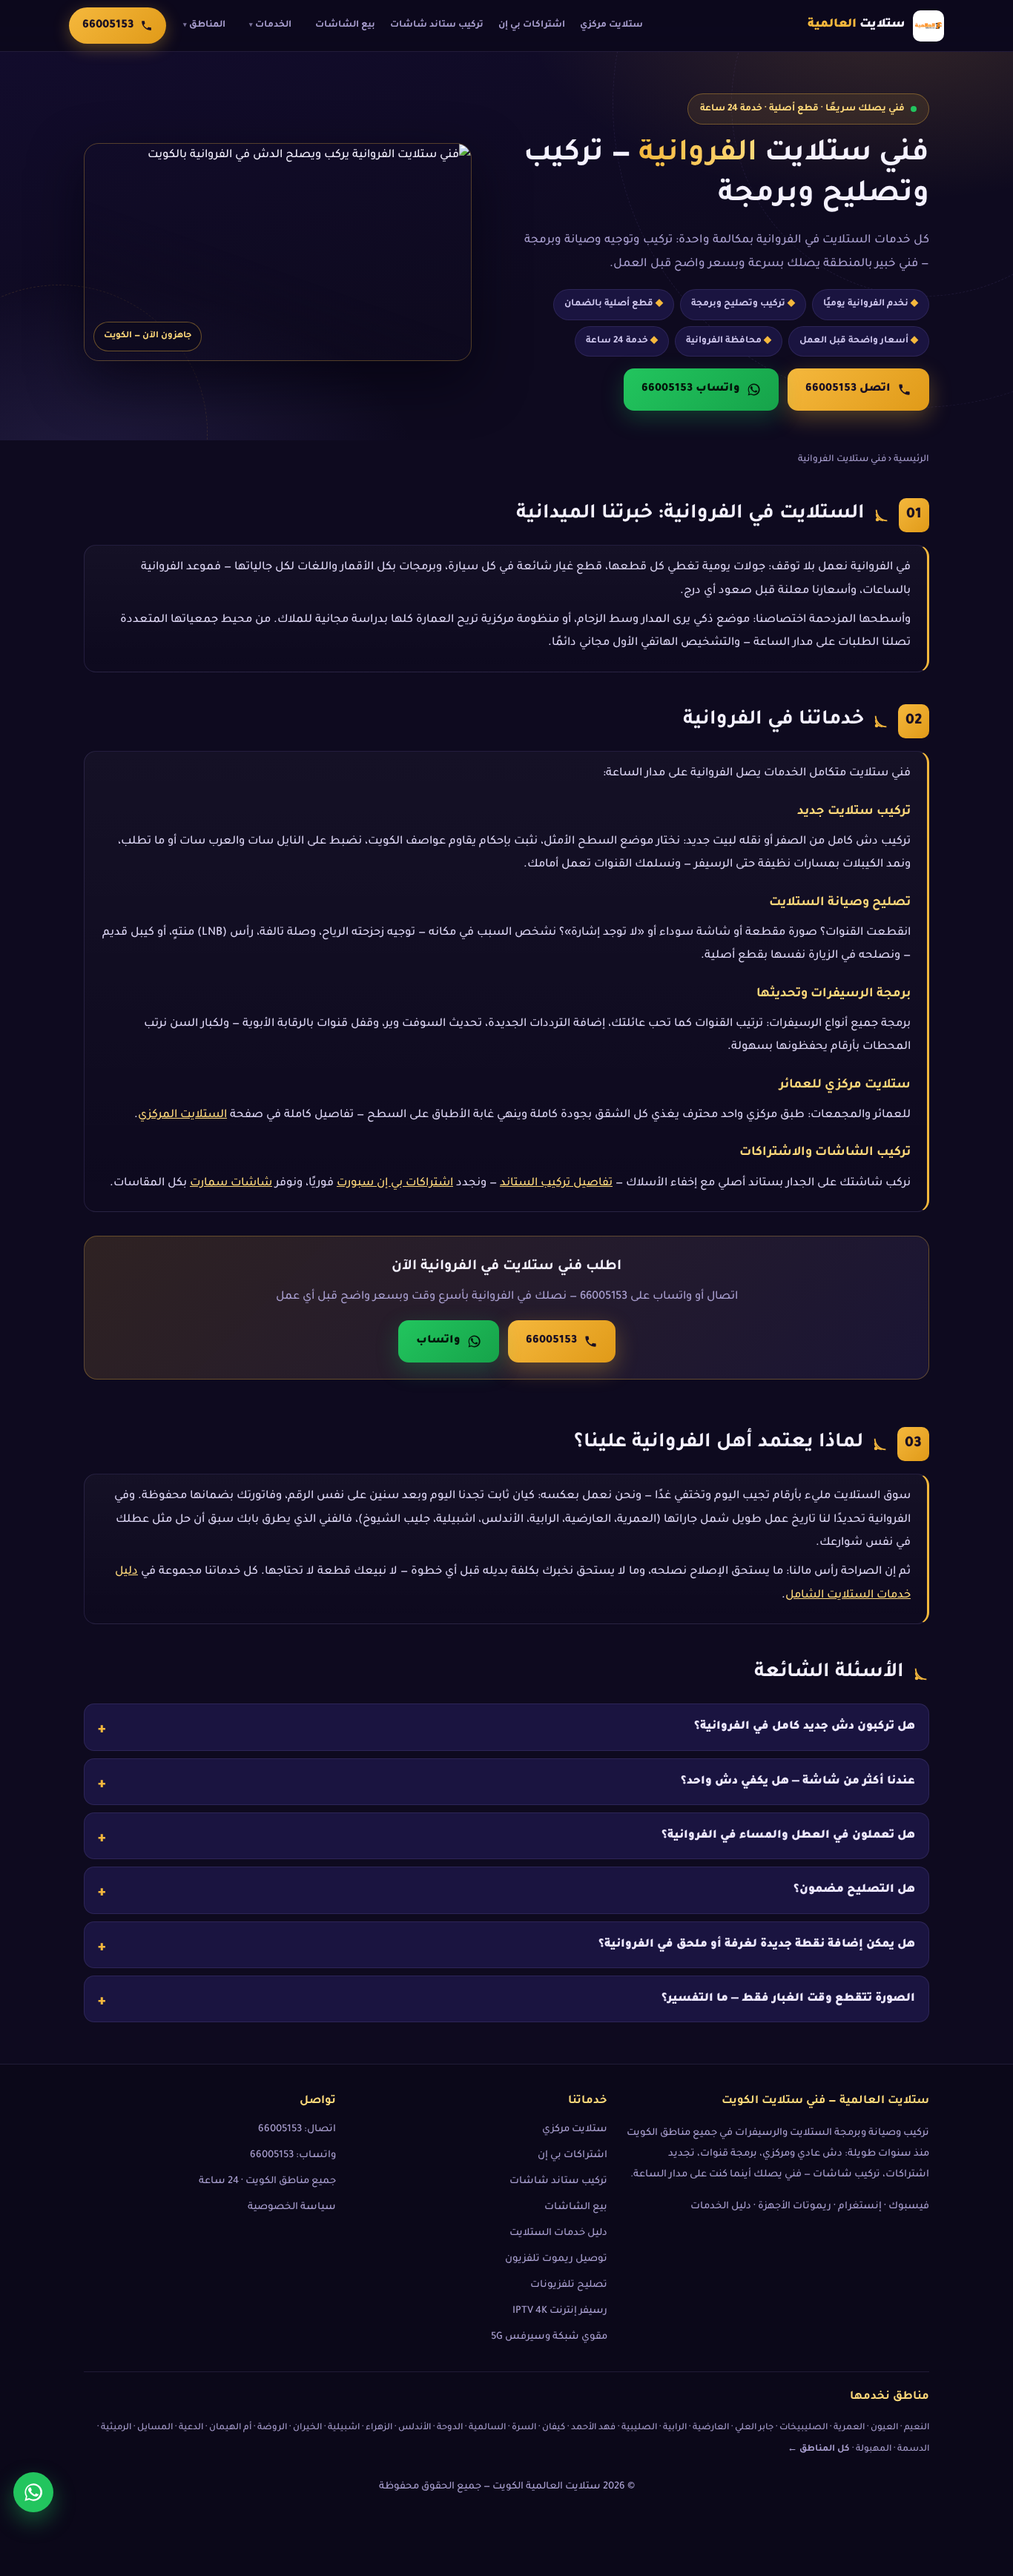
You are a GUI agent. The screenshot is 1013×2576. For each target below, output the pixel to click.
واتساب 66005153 (691, 389)
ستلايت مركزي (611, 25)
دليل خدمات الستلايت (558, 2234)
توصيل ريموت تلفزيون (556, 2259)
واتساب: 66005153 (293, 2156)
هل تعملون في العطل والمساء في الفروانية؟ (788, 1836)
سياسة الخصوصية (292, 2208)
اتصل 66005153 (848, 389)
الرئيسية (911, 460)
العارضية (711, 2428)
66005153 (551, 1341)
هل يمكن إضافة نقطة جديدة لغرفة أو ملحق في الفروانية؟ (757, 1944)
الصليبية (639, 2428)
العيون (884, 2428)
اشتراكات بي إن (532, 25)
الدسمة (913, 2450)
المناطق (204, 25)
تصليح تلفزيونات (569, 2285)
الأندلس (415, 2428)
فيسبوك (909, 2207)
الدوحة (450, 2428)
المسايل (155, 2428)
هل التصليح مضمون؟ (854, 1890)
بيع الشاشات (345, 25)
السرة (524, 2428)
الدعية (191, 2428)
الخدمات (270, 25)
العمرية (849, 2428)
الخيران (307, 2428)
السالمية (487, 2428)
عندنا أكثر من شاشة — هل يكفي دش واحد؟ (798, 1781)
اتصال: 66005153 (297, 2130)
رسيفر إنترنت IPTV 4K (560, 2311)
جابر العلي (754, 2428)
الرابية (675, 2428)
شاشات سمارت (231, 1183)
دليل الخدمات (721, 2207)
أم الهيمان (230, 2428)
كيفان (554, 2428)
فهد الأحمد (593, 2428)
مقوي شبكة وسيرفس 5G (549, 2337)
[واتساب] (33, 2492)
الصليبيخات (804, 2428)
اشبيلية (344, 2428)
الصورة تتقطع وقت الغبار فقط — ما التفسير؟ (788, 1999)
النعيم (917, 2428)
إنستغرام (860, 2207)
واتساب (438, 1341)
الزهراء (379, 2428)
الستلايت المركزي (182, 1115)
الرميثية (116, 2428)
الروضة (272, 2428)
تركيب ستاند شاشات (437, 25)
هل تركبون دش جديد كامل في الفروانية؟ (805, 1727)
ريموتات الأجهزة (795, 2207)
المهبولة (874, 2450)
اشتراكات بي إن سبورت (395, 1183)
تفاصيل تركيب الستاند (556, 1183)
